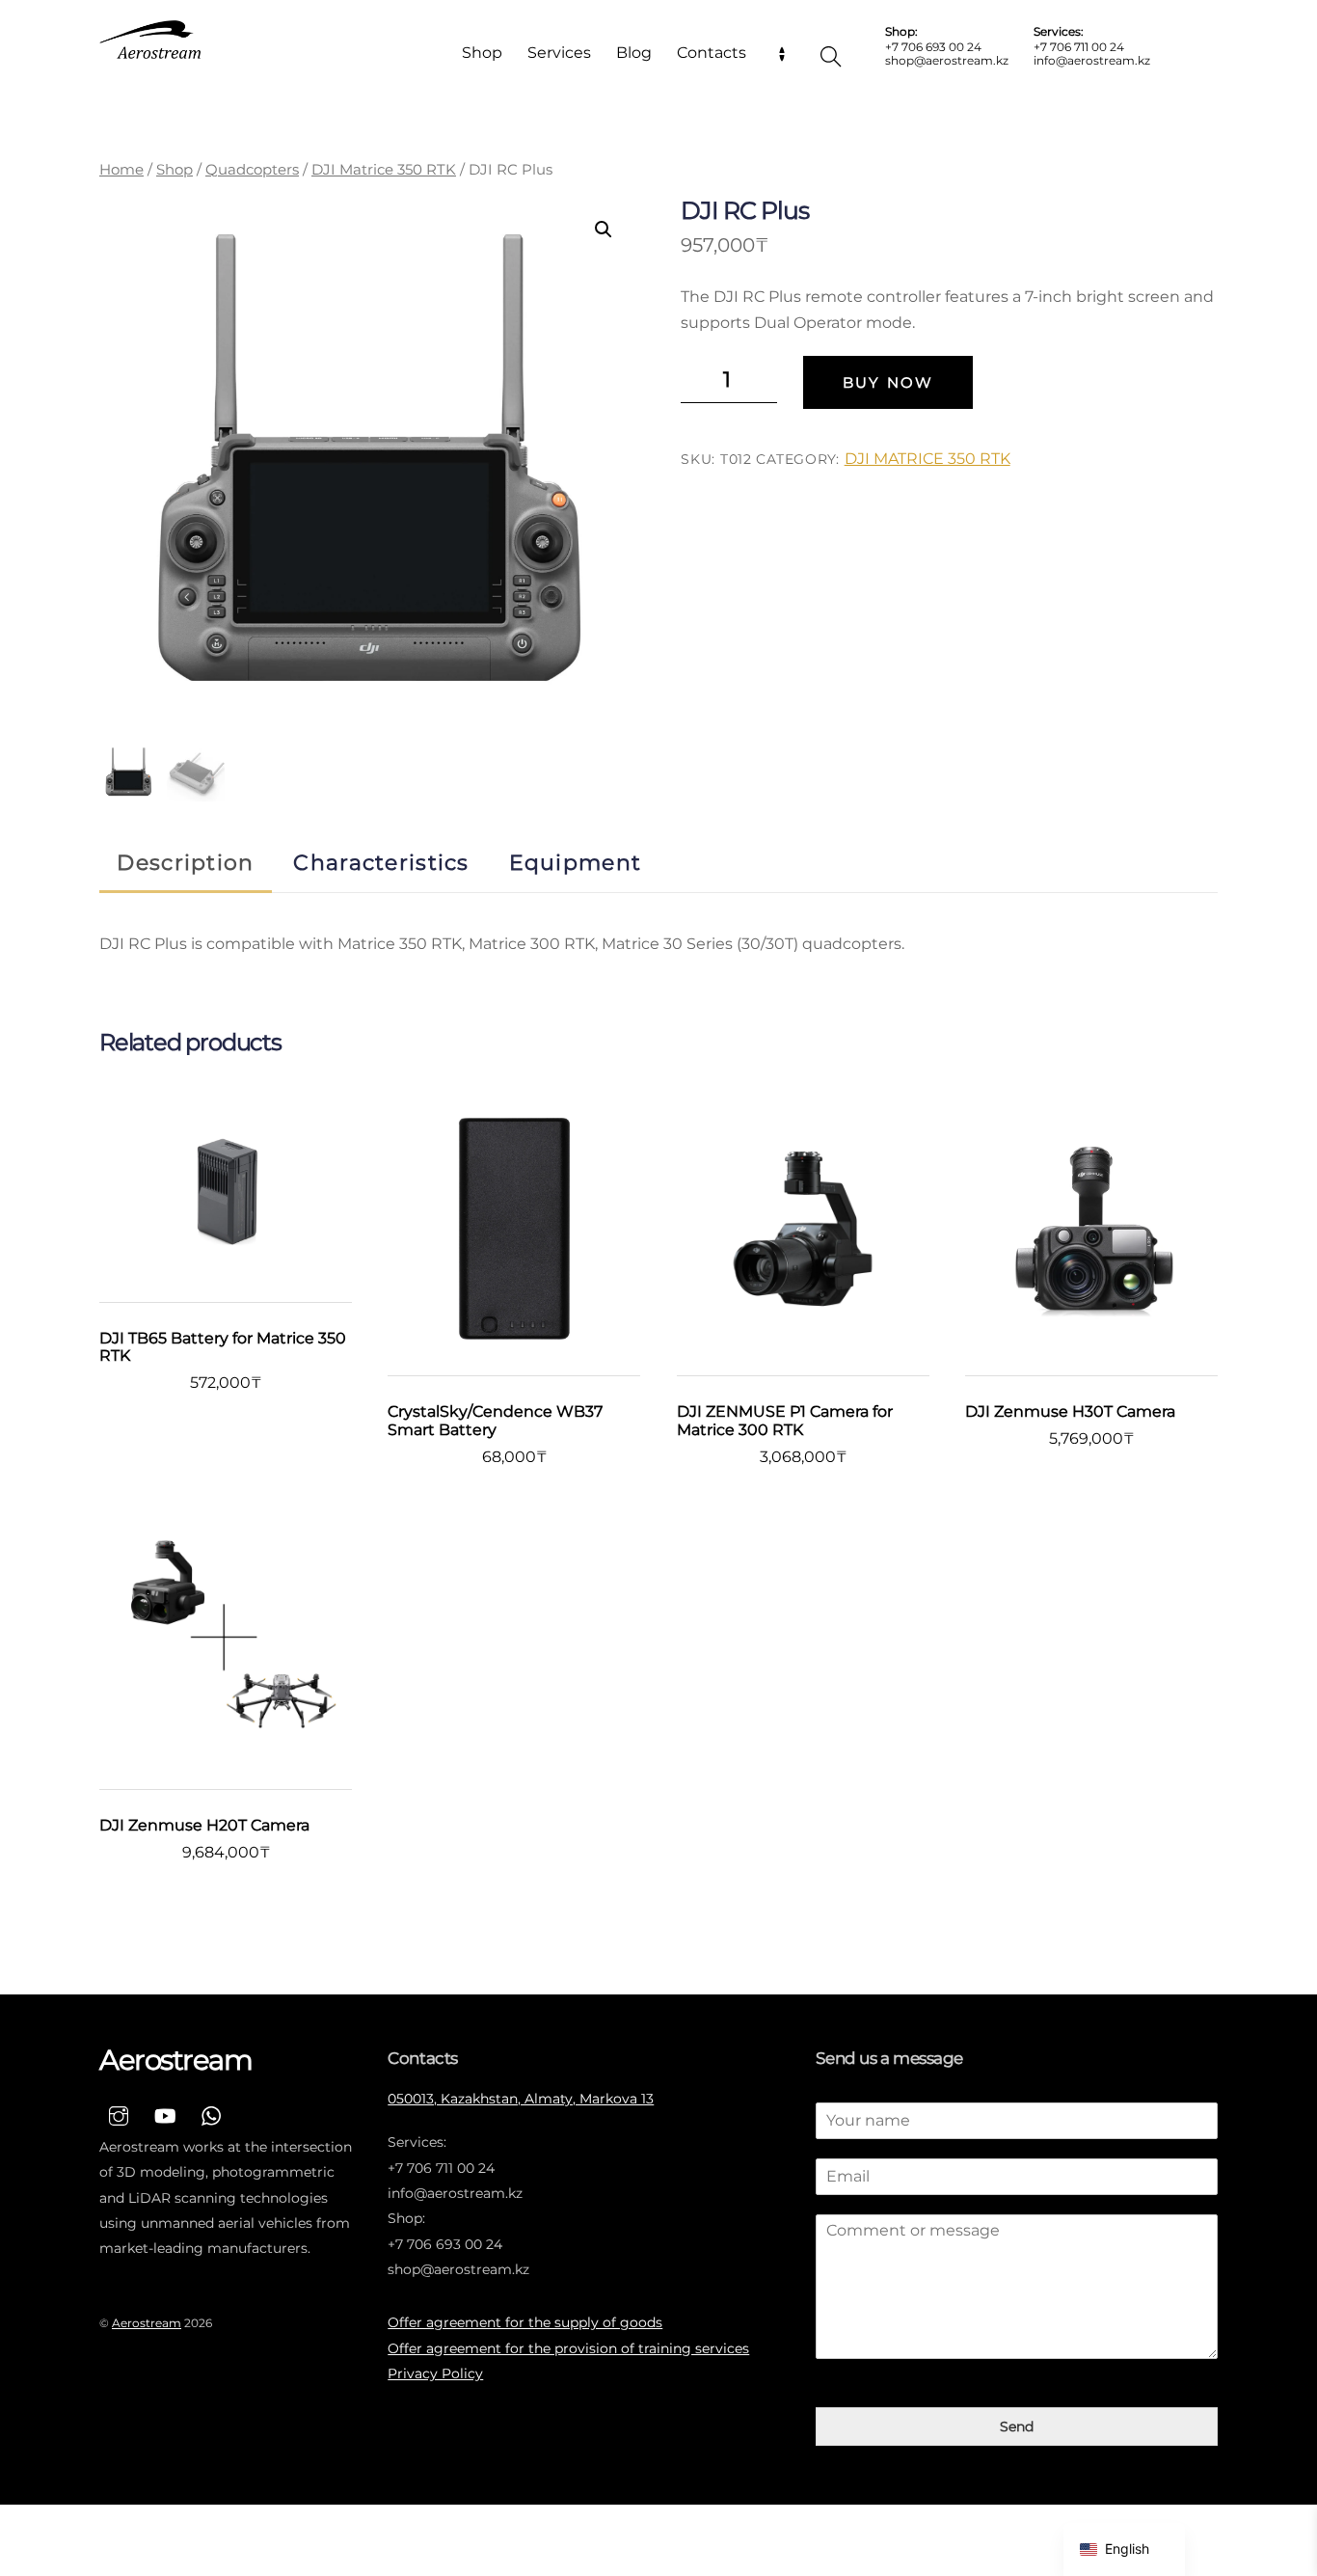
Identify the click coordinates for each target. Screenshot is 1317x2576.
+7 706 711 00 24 (1079, 47)
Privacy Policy (435, 2373)
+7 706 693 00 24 (933, 47)
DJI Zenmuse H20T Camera (204, 1826)
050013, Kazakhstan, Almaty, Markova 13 (521, 2099)
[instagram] (119, 2114)
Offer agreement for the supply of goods (525, 2322)
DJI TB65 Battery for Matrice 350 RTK (223, 1347)
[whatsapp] (211, 2114)
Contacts (712, 53)
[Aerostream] (152, 40)
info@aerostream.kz (1092, 60)
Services (559, 53)
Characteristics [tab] (381, 862)
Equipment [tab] (576, 862)
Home (121, 170)
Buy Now (888, 382)
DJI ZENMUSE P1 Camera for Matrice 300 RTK (785, 1421)
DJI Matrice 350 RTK (384, 170)
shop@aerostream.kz (947, 60)
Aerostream (147, 2323)
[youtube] (165, 2114)
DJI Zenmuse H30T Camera (1070, 1412)
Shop (482, 53)
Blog (634, 53)
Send (1017, 2427)
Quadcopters (252, 170)
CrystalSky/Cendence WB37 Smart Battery (495, 1421)
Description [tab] (185, 862)
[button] (604, 230)
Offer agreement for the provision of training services (568, 2348)
